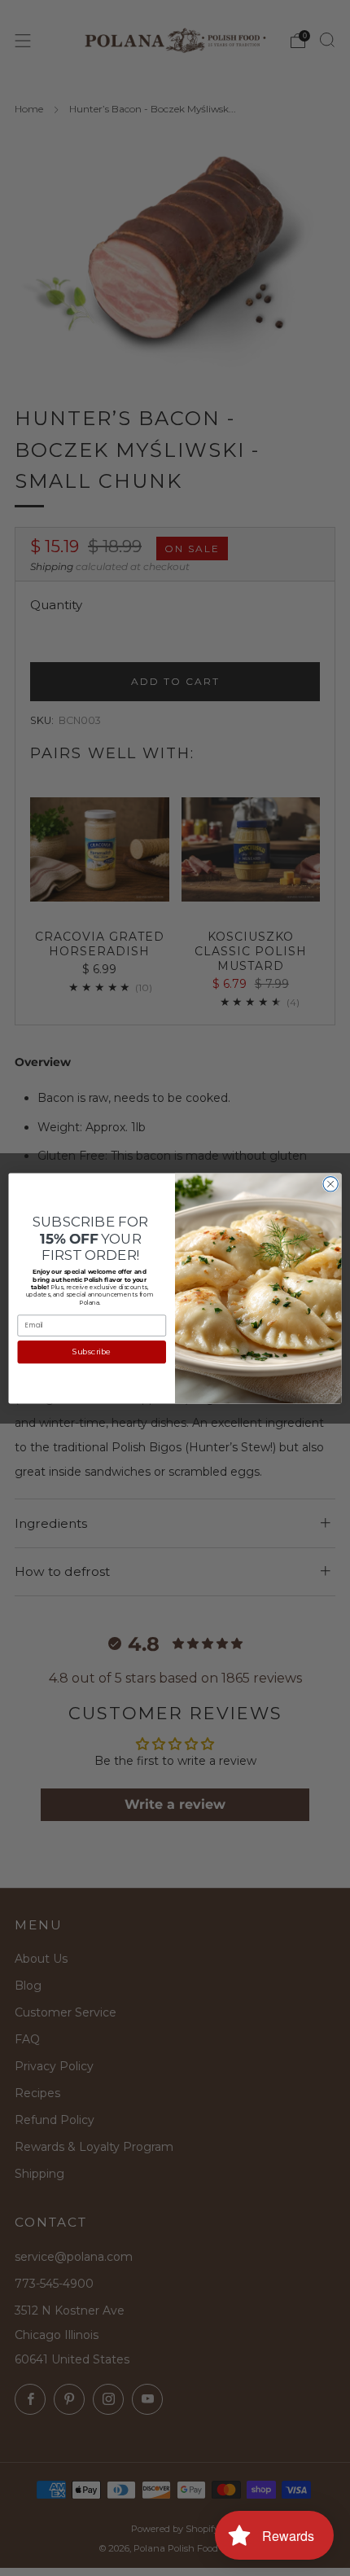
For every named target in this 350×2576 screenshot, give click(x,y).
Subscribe (92, 1352)
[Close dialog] (330, 1183)
